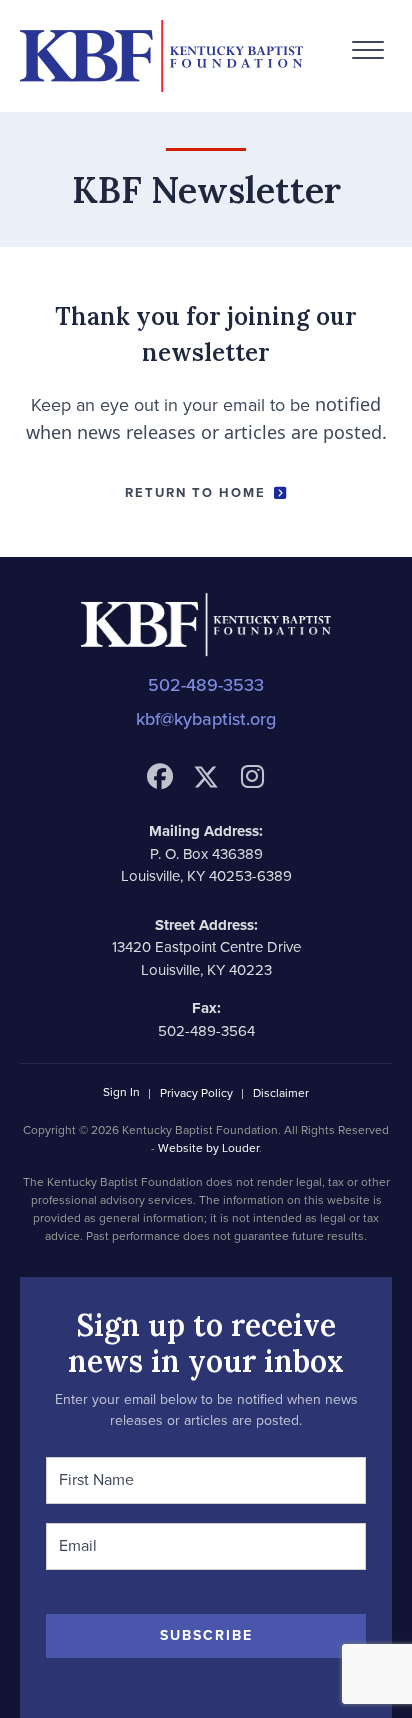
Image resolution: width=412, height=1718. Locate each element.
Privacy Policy (196, 1094)
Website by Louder (208, 1148)
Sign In (121, 1093)
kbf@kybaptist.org (206, 719)
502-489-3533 (206, 685)
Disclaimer (281, 1094)
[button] (368, 51)
